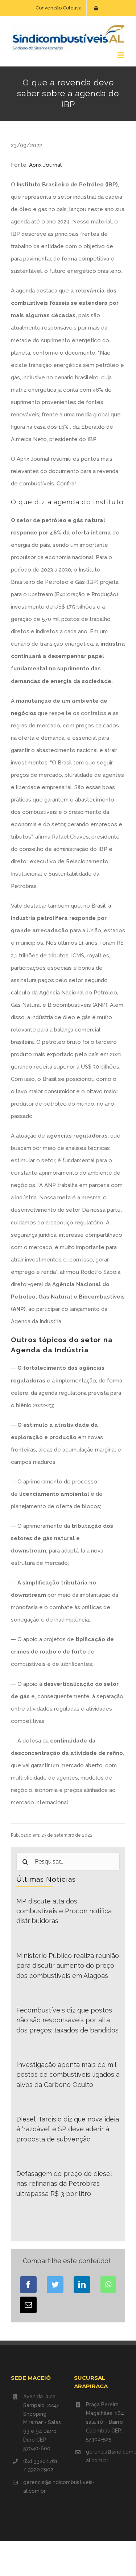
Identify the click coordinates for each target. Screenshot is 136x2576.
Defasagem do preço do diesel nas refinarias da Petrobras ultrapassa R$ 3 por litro (64, 2184)
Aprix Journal (45, 165)
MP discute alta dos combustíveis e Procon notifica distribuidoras (64, 1911)
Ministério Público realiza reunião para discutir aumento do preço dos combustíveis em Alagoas (68, 1966)
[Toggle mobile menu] (121, 55)
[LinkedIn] (82, 2285)
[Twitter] (55, 2285)
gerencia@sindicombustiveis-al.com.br (43, 2487)
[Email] (28, 2305)
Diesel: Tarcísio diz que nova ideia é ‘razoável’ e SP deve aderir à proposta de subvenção (68, 2129)
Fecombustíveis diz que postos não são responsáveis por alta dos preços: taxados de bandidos (67, 2020)
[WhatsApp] (108, 2285)
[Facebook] (28, 2285)
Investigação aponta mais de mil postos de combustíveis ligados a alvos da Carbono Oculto (68, 2075)
